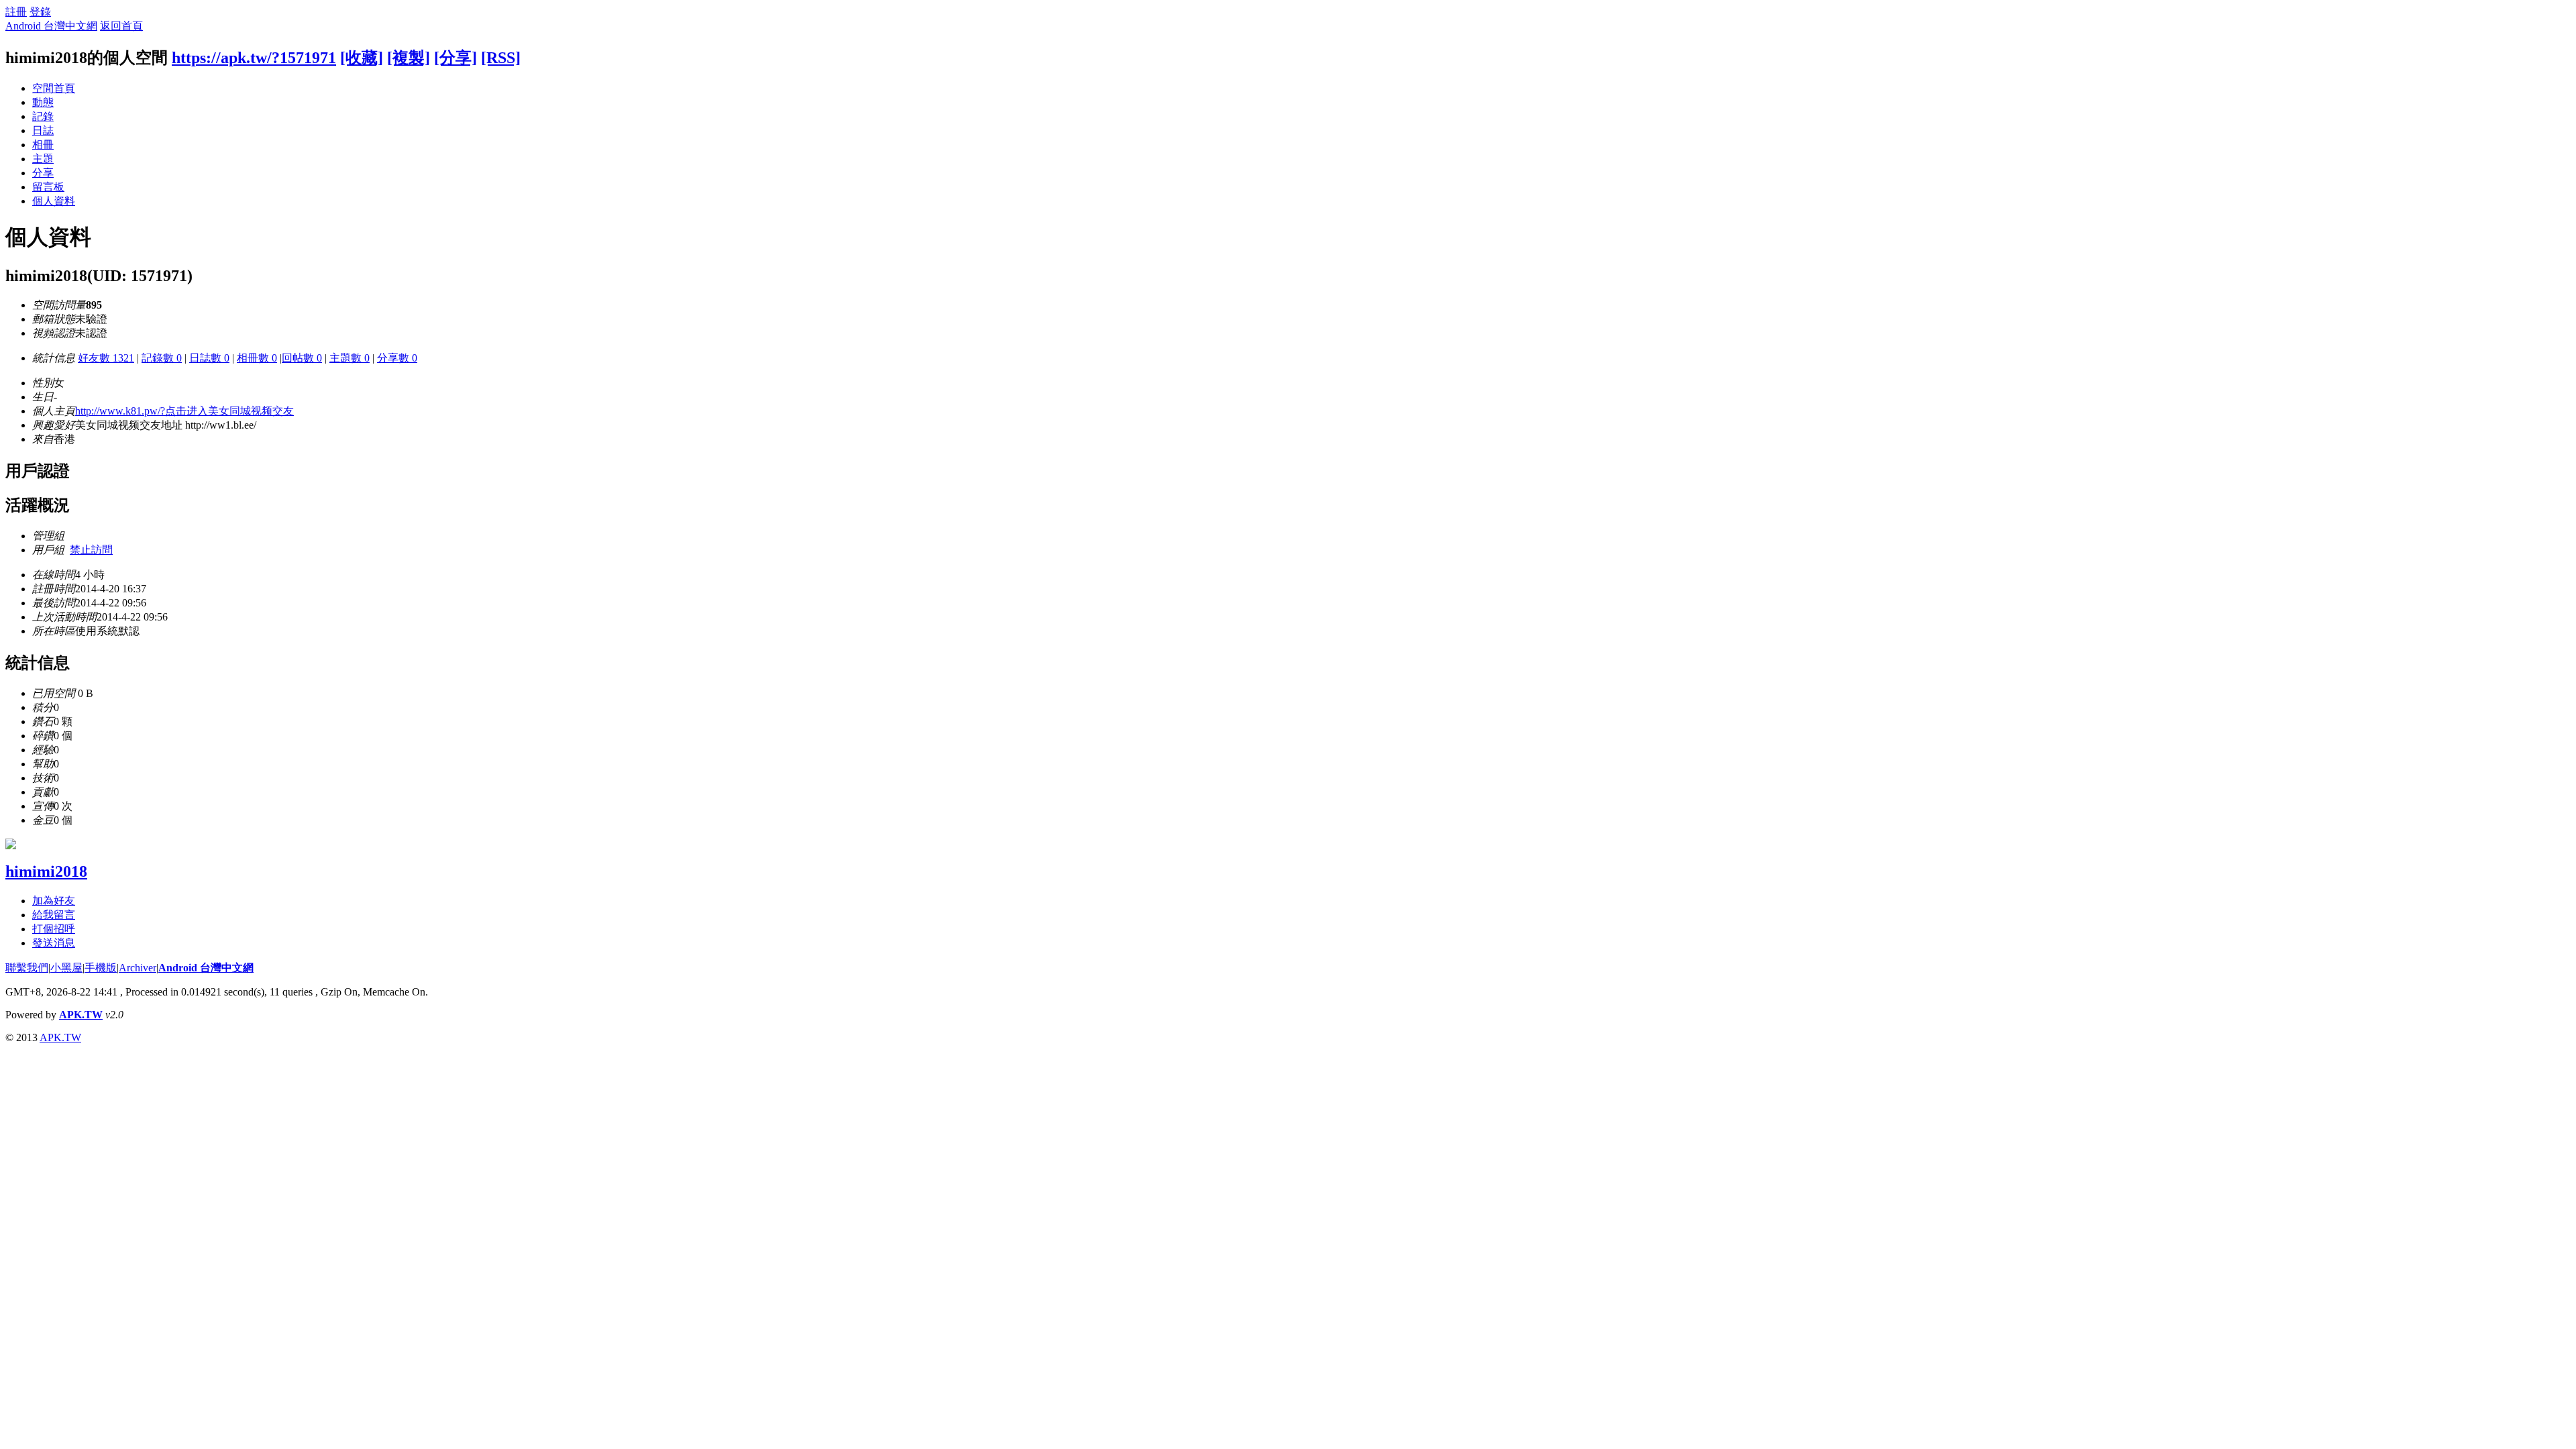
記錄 (43, 116)
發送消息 (54, 943)
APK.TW (81, 1015)
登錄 (40, 12)
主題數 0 (350, 358)
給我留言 (54, 915)
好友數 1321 (106, 358)
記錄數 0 (162, 358)
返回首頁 (121, 26)
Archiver (138, 968)
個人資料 (54, 201)
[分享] (455, 58)
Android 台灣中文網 (51, 26)
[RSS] (501, 58)
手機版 (101, 968)
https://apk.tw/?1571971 (254, 58)
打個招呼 (54, 929)
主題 (43, 159)
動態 (43, 102)
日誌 (43, 130)
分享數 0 (397, 358)
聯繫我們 (27, 968)
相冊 (43, 145)
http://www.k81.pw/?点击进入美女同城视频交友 (184, 411)
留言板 (48, 187)
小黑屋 (66, 968)
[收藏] (362, 58)
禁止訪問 (91, 550)
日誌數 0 (209, 358)
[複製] (409, 58)
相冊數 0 (257, 358)
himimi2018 (46, 871)
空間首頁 (54, 88)
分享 (43, 173)
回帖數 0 (302, 358)
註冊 (16, 12)
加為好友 (54, 901)
